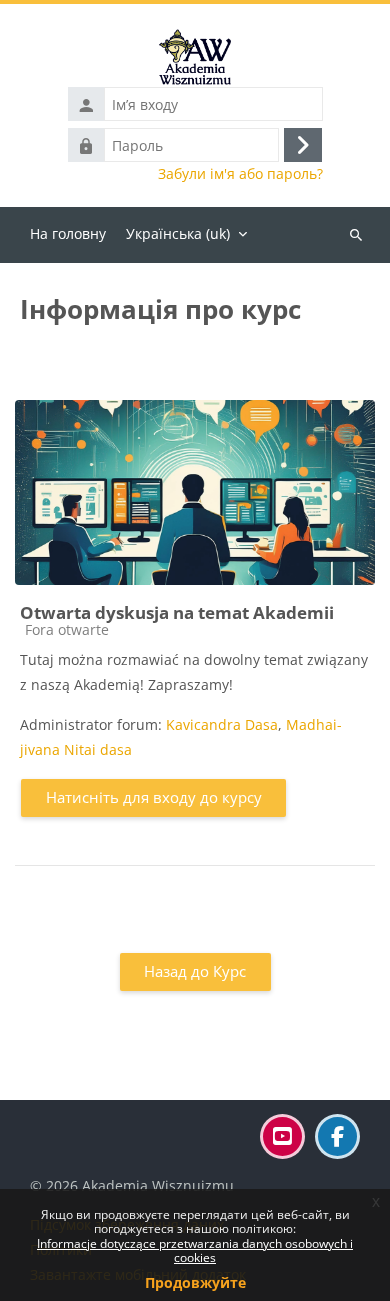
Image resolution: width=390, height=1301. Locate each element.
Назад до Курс (195, 971)
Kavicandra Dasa (222, 724)
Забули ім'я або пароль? (240, 174)
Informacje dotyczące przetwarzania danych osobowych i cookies (195, 1250)
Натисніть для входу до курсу (154, 797)
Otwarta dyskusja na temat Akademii (177, 612)
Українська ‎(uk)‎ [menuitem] (178, 233)
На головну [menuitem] (68, 233)
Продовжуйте (195, 1282)
